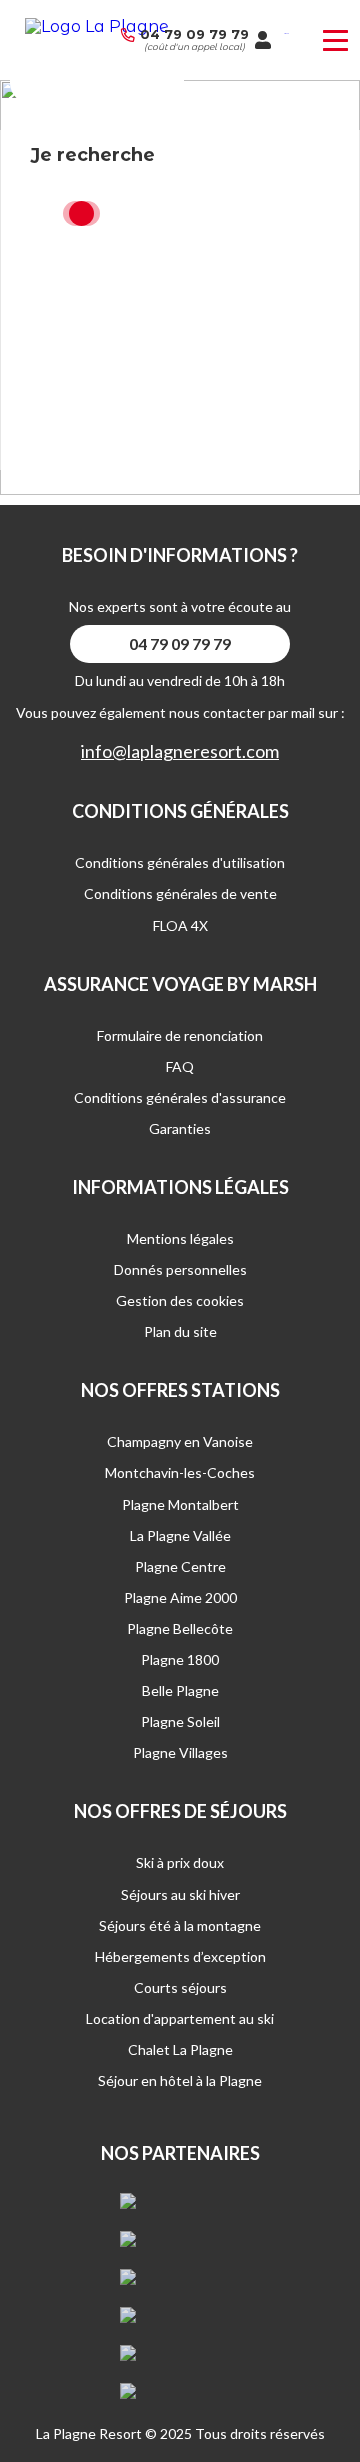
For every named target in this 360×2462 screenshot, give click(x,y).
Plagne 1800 (180, 1659)
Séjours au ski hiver (180, 1894)
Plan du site (180, 1331)
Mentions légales (180, 1238)
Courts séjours (180, 1987)
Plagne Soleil (180, 1721)
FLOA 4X (180, 925)
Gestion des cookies (180, 1300)
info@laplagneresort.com (180, 751)
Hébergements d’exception (180, 1956)
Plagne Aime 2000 (180, 1597)
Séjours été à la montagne (180, 1925)
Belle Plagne (180, 1690)
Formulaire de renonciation (180, 1035)
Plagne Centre (180, 1566)
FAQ (180, 1066)
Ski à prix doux (180, 1862)
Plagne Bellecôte (180, 1628)
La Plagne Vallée (180, 1535)
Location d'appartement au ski (180, 2018)
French (286, 33)
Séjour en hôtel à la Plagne (180, 2080)
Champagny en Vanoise (180, 1441)
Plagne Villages (180, 1752)
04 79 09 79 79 (194, 34)
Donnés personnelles (180, 1269)
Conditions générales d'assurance (180, 1097)
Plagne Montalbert (180, 1504)
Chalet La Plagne (180, 2049)
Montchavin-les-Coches (180, 1472)
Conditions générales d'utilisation (180, 862)
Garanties (180, 1128)
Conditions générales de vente (180, 893)
